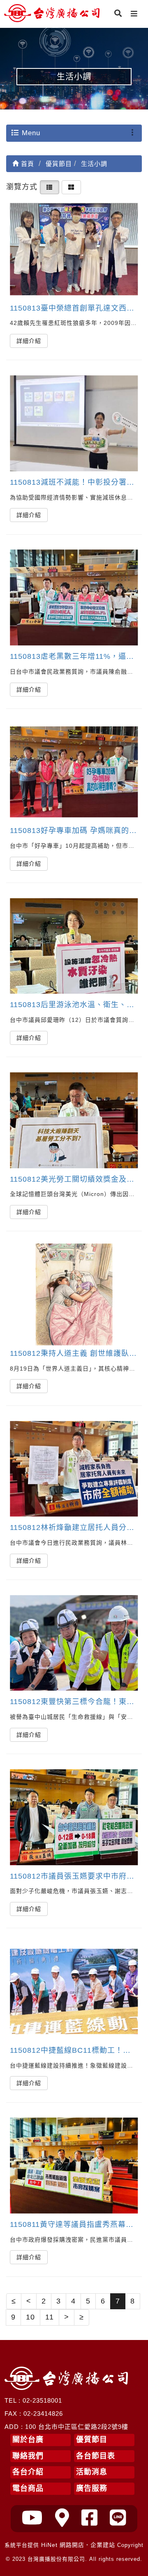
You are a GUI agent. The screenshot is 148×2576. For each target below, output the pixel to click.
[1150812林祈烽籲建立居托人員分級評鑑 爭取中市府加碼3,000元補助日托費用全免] (74, 1469)
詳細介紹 (29, 341)
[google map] (62, 2518)
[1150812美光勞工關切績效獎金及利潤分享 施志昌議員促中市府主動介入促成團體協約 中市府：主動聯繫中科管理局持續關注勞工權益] (74, 1120)
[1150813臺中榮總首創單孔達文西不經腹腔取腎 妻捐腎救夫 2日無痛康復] (74, 249)
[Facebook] (90, 2518)
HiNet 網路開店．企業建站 (78, 2545)
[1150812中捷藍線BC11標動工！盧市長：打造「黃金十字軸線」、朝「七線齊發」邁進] (74, 1992)
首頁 (27, 164)
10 (30, 2317)
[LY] (118, 2518)
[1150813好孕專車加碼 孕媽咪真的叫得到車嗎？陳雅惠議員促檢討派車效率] (74, 772)
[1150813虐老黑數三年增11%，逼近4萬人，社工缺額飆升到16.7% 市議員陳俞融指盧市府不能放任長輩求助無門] (74, 598)
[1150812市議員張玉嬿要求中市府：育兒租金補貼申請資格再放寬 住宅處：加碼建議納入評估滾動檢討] (74, 1817)
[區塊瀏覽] (71, 187)
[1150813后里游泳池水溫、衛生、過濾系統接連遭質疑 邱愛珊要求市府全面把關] (74, 946)
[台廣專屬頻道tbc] (32, 2518)
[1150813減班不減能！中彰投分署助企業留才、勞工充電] (74, 423)
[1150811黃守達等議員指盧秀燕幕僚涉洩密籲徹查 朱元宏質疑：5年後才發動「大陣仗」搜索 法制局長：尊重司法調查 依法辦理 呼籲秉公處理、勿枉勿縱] (74, 2166)
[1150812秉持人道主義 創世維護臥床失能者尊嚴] (74, 1295)
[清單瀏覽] (50, 187)
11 (50, 2317)
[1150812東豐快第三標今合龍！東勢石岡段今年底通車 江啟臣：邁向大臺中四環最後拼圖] (74, 1643)
